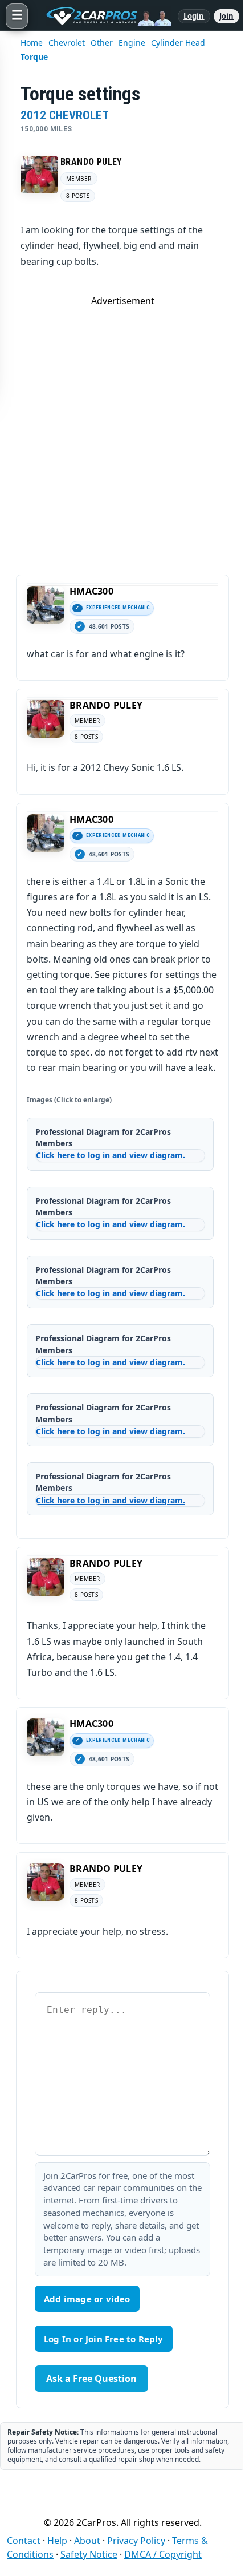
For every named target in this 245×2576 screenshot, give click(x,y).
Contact (24, 2541)
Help (57, 2541)
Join (226, 16)
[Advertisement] (122, 430)
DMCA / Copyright (163, 2554)
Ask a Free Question (91, 2379)
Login (194, 16)
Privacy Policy (136, 2541)
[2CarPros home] (103, 16)
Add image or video (87, 2299)
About (87, 2541)
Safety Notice (89, 2554)
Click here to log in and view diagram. (111, 1155)
